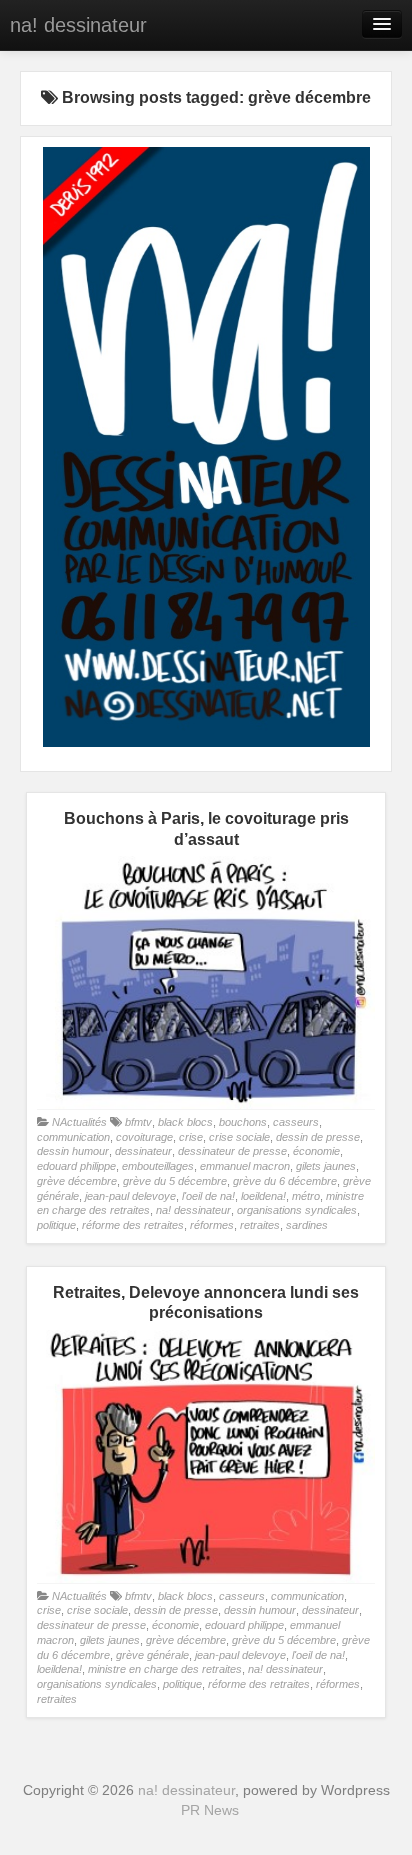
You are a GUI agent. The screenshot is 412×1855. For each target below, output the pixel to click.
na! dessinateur (78, 25)
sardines (307, 1225)
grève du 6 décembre (285, 1181)
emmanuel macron (245, 1166)
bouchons (243, 1122)
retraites (260, 1225)
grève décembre (77, 1181)
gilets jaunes (326, 1166)
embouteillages (158, 1166)
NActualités (79, 1122)
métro (306, 1196)
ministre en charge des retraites (165, 1669)
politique (56, 1225)
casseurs (296, 1122)
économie (316, 1151)
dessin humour (73, 1151)
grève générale (152, 1655)
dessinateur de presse (232, 1151)
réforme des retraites (133, 1225)
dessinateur (143, 1151)
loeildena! (263, 1196)
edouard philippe (76, 1166)
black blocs (185, 1122)
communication (73, 1137)
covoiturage (144, 1137)
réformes (212, 1225)
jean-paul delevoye (130, 1196)
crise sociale (239, 1137)
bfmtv (138, 1122)
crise (191, 1137)
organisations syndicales (297, 1210)
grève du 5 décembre (175, 1181)
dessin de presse (318, 1137)
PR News (210, 1810)
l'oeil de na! (208, 1196)
